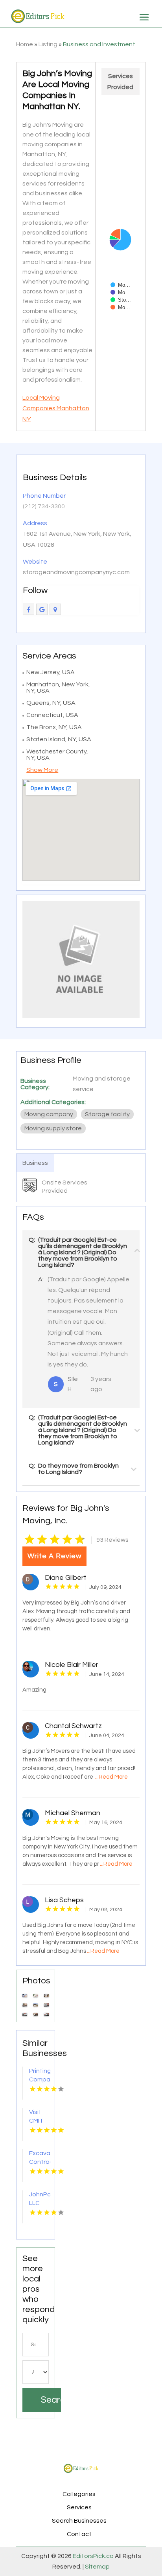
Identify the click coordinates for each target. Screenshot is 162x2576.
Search (51, 2400)
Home (25, 44)
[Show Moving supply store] (120, 307)
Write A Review (54, 1556)
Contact (79, 2534)
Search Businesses (79, 2521)
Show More (42, 770)
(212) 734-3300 (44, 506)
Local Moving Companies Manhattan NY (56, 408)
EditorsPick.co (93, 2556)
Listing (48, 44)
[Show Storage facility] (121, 300)
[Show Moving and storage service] (120, 285)
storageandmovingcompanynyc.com (76, 572)
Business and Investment (99, 44)
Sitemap (97, 2567)
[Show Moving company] (120, 292)
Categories (79, 2494)
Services (79, 2507)
